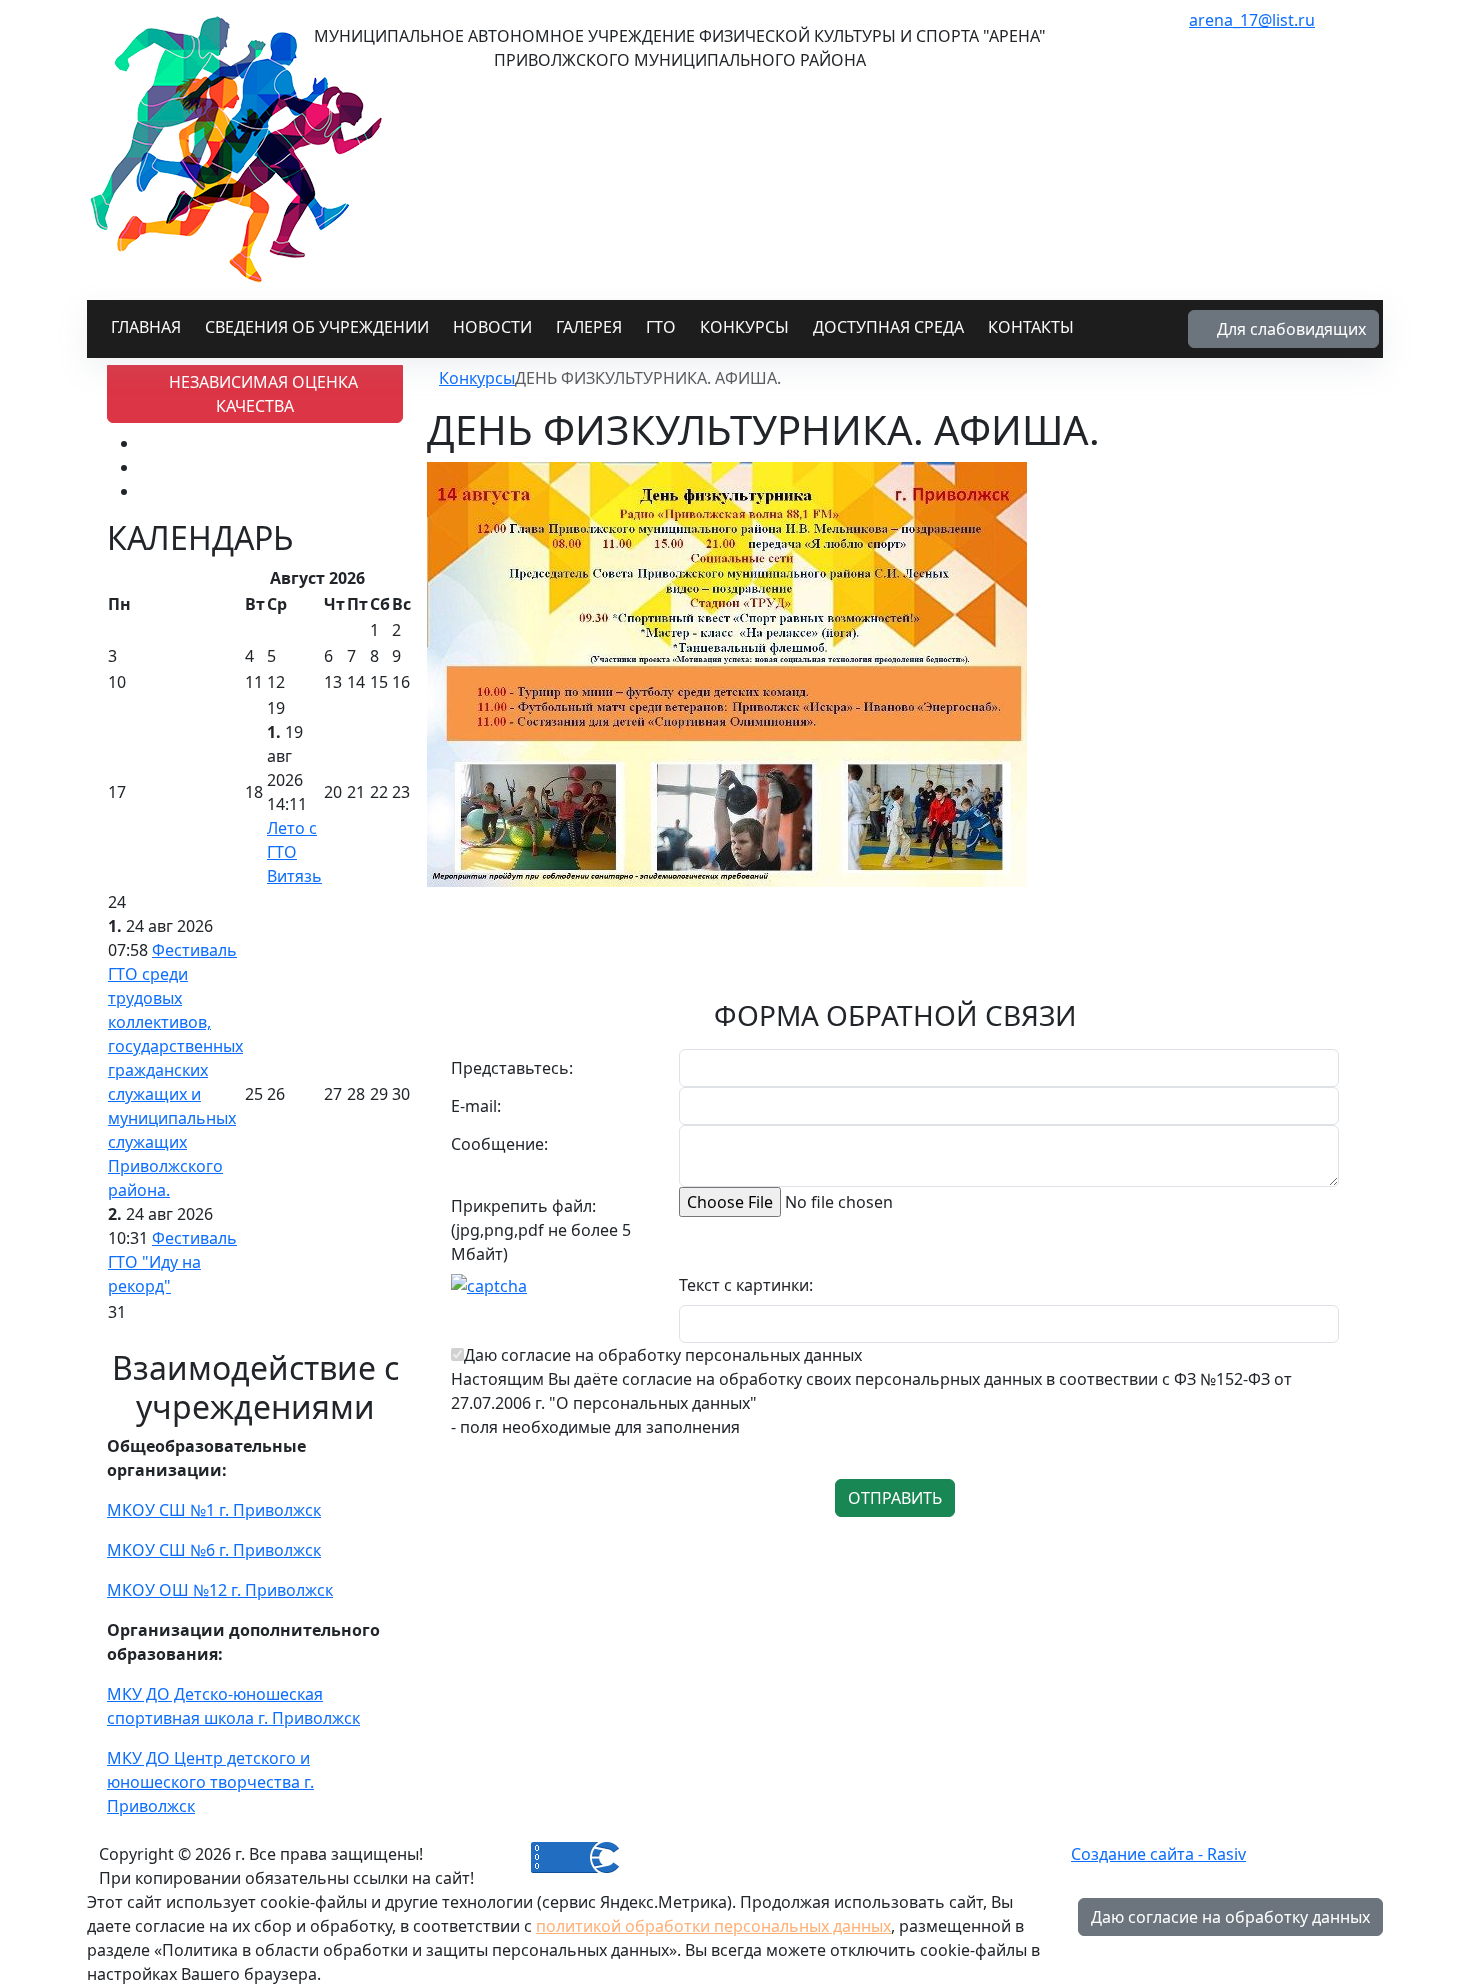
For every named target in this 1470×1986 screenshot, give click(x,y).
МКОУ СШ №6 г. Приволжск (214, 1550)
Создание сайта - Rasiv (1158, 1854)
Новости (492, 327)
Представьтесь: (512, 1068)
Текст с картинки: (746, 1285)
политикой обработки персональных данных (713, 1926)
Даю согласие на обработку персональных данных (663, 1355)
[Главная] (433, 378)
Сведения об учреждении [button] (317, 327)
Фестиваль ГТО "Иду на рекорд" (172, 1262)
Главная (146, 327)
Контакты (1031, 327)
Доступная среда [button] (888, 327)
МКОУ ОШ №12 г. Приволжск (220, 1590)
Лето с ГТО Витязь (294, 852)
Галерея (589, 327)
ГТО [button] (661, 327)
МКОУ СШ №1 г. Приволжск (214, 1510)
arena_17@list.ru (1252, 20)
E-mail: (476, 1106)
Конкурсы (744, 327)
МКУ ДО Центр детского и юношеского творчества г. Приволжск (210, 1782)
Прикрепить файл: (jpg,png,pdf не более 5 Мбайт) (541, 1230)
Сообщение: (499, 1144)
